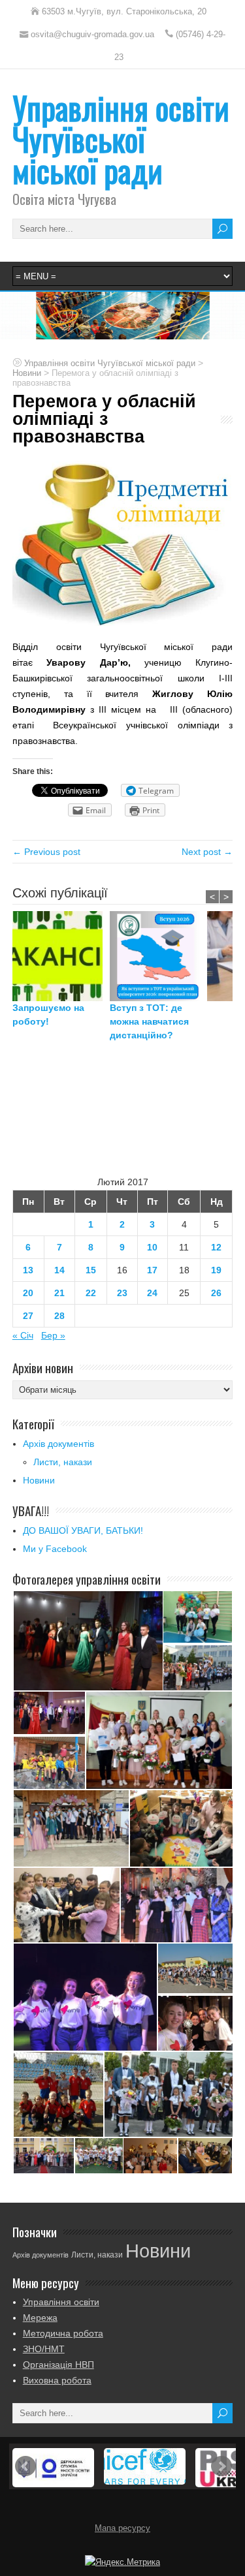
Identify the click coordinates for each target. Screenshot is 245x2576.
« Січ (23, 1335)
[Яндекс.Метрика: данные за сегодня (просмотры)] (122, 2562)
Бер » (53, 1335)
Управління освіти (61, 2302)
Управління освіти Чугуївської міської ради (121, 139)
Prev (25, 2466)
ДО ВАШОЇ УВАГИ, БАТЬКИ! (83, 1530)
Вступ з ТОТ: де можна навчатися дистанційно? (149, 1021)
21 (59, 1293)
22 (91, 1293)
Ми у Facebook (55, 1549)
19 (216, 1270)
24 (152, 1293)
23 (122, 1293)
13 (28, 1270)
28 (59, 1316)
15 (91, 1270)
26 (216, 1293)
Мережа (40, 2318)
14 (59, 1270)
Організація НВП (58, 2365)
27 (28, 1316)
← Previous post (46, 852)
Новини (39, 1480)
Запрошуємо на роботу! (48, 1015)
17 (152, 1270)
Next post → (207, 852)
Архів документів (58, 1444)
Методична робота (63, 2333)
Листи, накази (63, 1462)
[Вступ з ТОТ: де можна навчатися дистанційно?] (158, 956)
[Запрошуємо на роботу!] (61, 956)
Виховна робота (57, 2380)
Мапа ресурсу (122, 2528)
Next (221, 2466)
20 (28, 1293)
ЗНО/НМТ (44, 2349)
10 (152, 1247)
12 (216, 1247)
